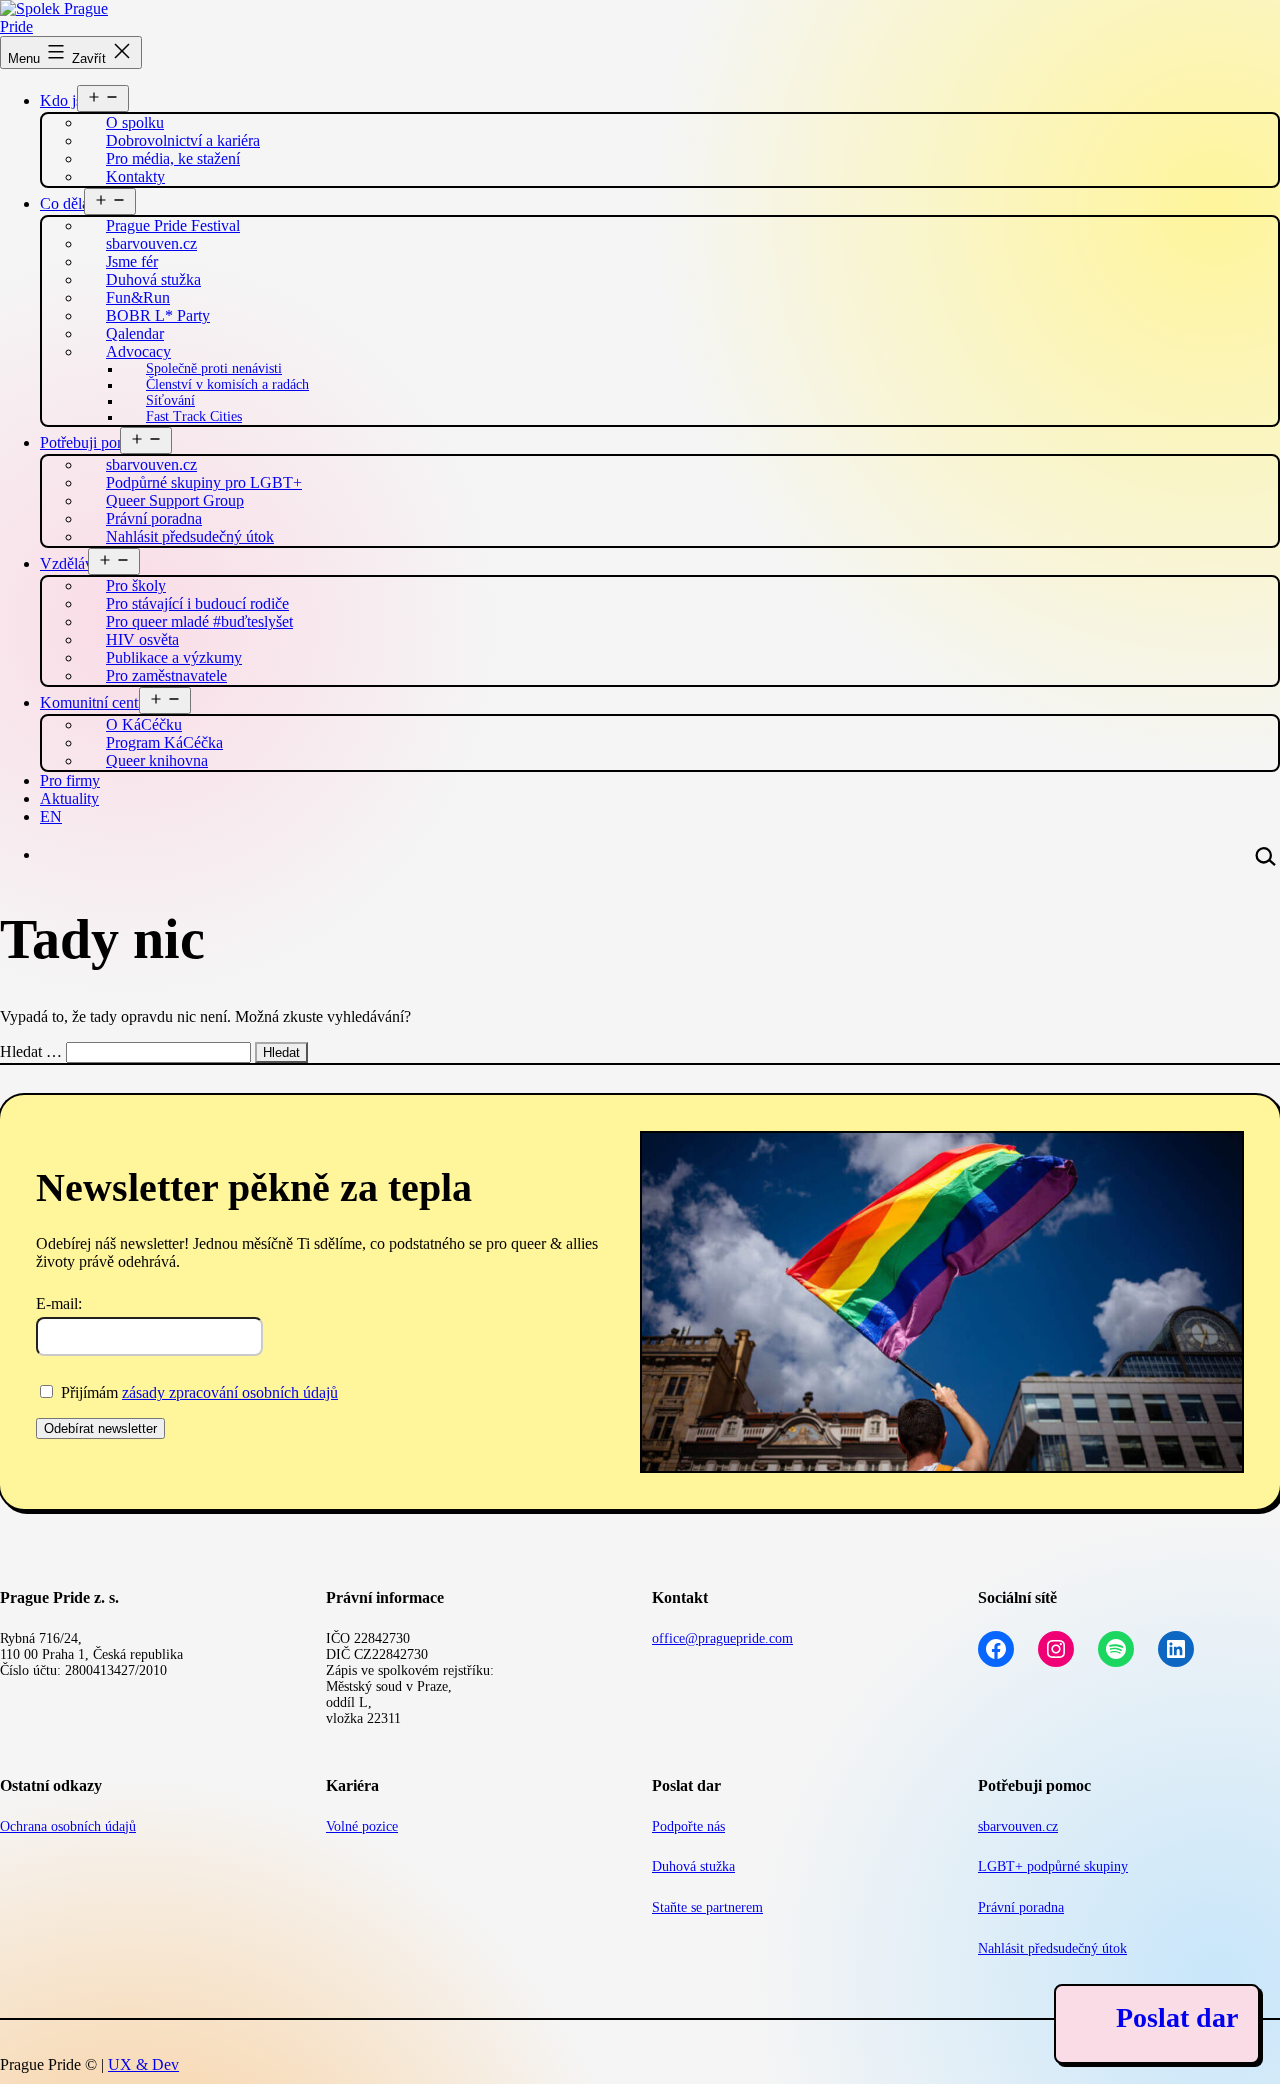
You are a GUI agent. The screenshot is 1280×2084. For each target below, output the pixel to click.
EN (51, 816)
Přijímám (197, 1392)
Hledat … (31, 1051)
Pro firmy (70, 780)
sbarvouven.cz (1018, 1826)
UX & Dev (143, 2064)
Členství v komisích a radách (227, 384)
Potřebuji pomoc (92, 442)
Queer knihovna (157, 760)
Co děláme (74, 203)
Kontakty (135, 176)
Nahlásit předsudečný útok (190, 536)
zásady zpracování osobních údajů (230, 1392)
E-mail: (59, 1303)
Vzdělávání (76, 563)
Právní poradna (1021, 1907)
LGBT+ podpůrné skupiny (1053, 1866)
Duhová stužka (693, 1866)
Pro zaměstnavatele (166, 675)
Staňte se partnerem (707, 1907)
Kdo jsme (70, 100)
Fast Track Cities (194, 416)
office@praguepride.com (722, 1638)
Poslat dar (1177, 2017)
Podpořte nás (688, 1826)
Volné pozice (362, 1826)
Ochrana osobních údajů (68, 1826)
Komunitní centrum (101, 702)
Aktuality (69, 798)
